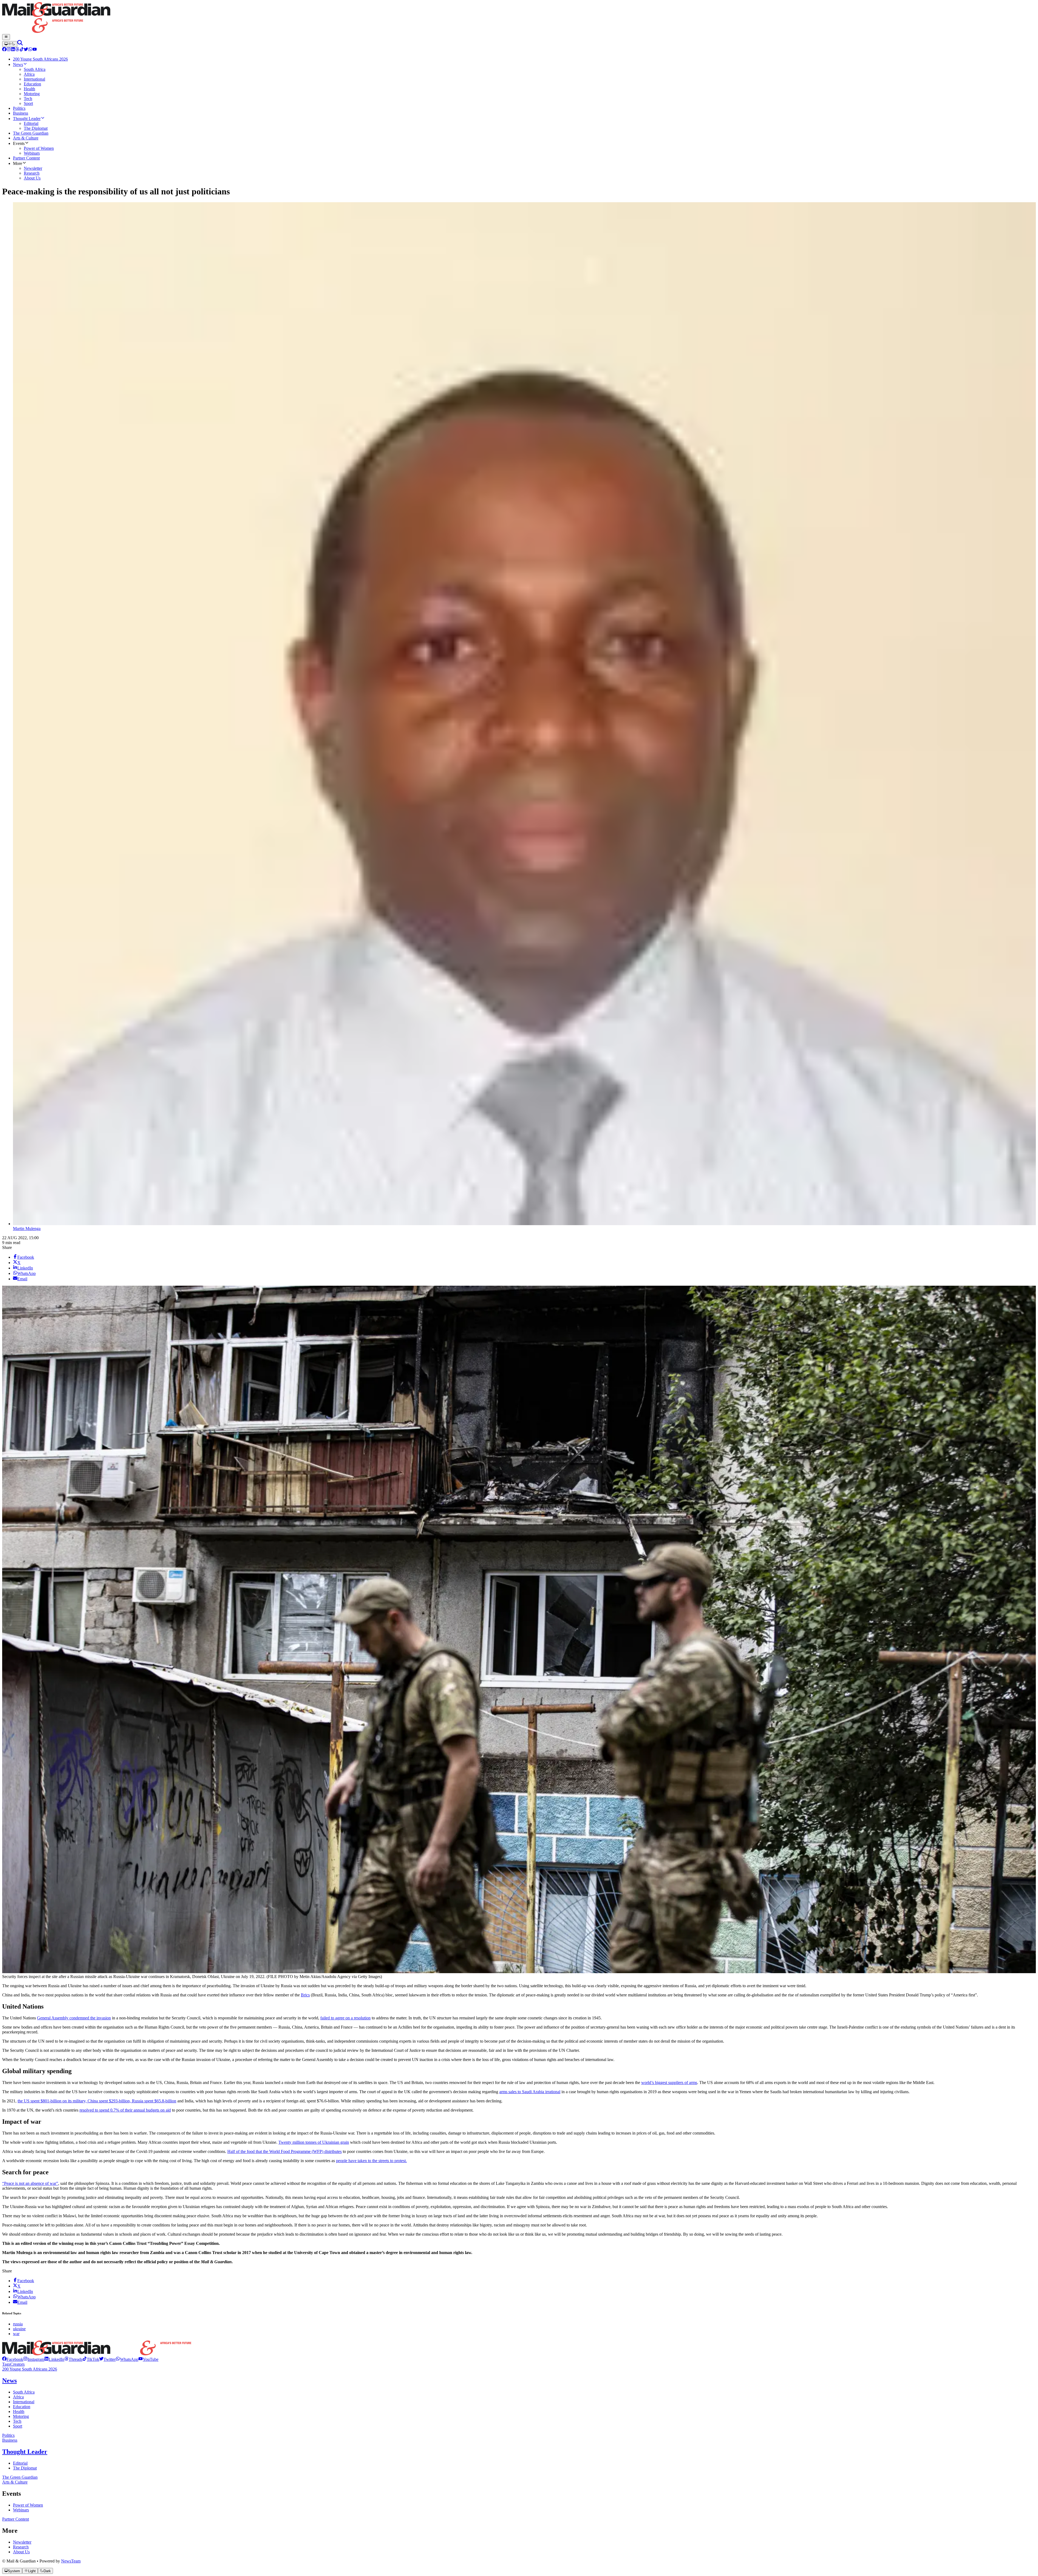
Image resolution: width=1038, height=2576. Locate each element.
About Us (21, 2552)
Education (22, 2407)
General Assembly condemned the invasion (74, 2018)
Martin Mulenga (27, 1229)
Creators (17, 2364)
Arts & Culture (15, 2482)
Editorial (20, 2463)
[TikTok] (22, 50)
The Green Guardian (20, 2477)
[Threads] (17, 50)
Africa (18, 2397)
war (16, 2334)
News (9, 2381)
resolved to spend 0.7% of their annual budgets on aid (125, 2110)
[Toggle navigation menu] (6, 37)
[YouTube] (35, 50)
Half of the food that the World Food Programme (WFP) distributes (285, 2151)
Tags (6, 2364)
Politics (8, 2435)
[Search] (20, 44)
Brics (305, 1995)
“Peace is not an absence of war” (30, 2183)
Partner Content (16, 2519)
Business (10, 2440)
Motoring (21, 2416)
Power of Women (28, 2505)
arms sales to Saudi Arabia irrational (530, 2092)
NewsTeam (71, 2561)
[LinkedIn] (13, 50)
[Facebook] (4, 50)
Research (21, 2547)
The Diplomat (25, 2468)
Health (19, 2412)
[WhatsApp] (30, 50)
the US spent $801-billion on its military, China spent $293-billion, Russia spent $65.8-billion (97, 2101)
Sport (18, 2426)
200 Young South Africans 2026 (30, 2369)
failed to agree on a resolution (345, 2018)
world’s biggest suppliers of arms (669, 2083)
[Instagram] (9, 50)
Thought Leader (25, 2452)
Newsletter (22, 2542)
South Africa (24, 2392)
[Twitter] (26, 50)
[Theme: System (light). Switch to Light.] (10, 44)
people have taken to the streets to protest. (371, 2161)
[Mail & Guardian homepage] (519, 18)
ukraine (19, 2329)
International (24, 2402)
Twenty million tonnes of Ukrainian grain (314, 2142)
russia (18, 2324)
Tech (17, 2421)
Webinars (21, 2510)
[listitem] (13, 2359)
